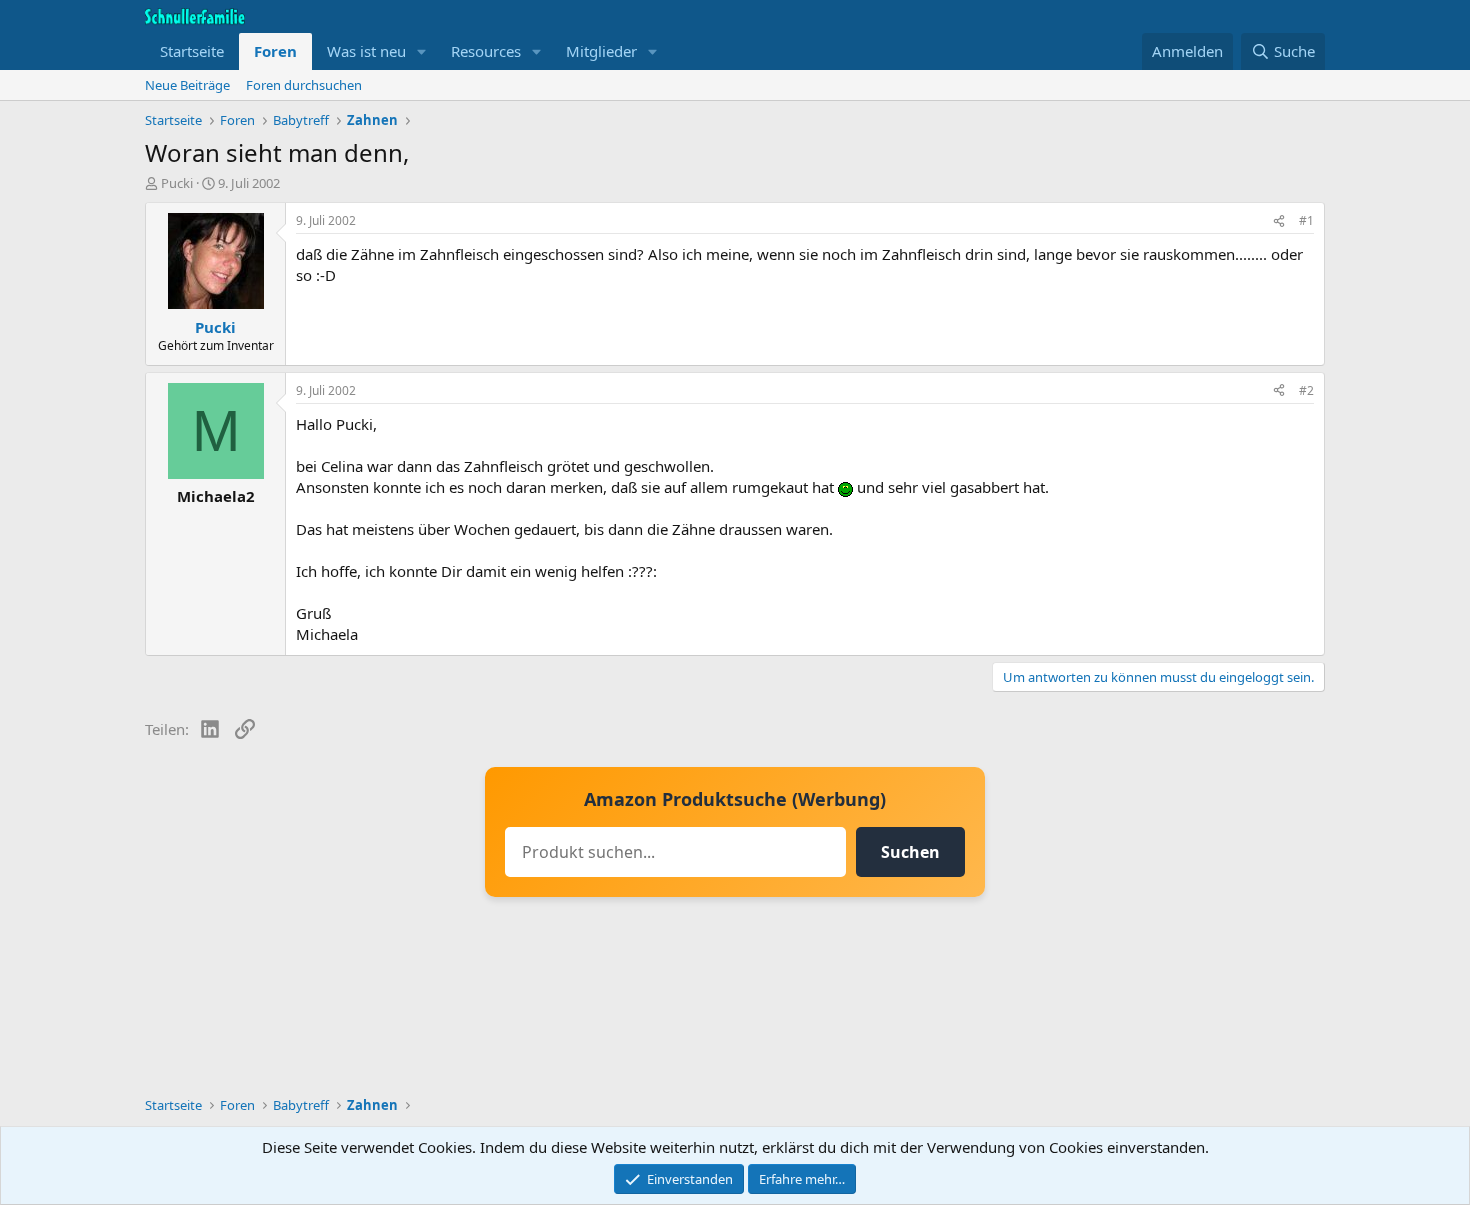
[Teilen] (1279, 221)
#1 (1306, 220)
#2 (1306, 390)
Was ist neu (366, 51)
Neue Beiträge (187, 85)
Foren (275, 51)
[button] (422, 51)
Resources (486, 51)
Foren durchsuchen (304, 85)
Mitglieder (601, 51)
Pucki (177, 183)
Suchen (910, 852)
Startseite (192, 51)
